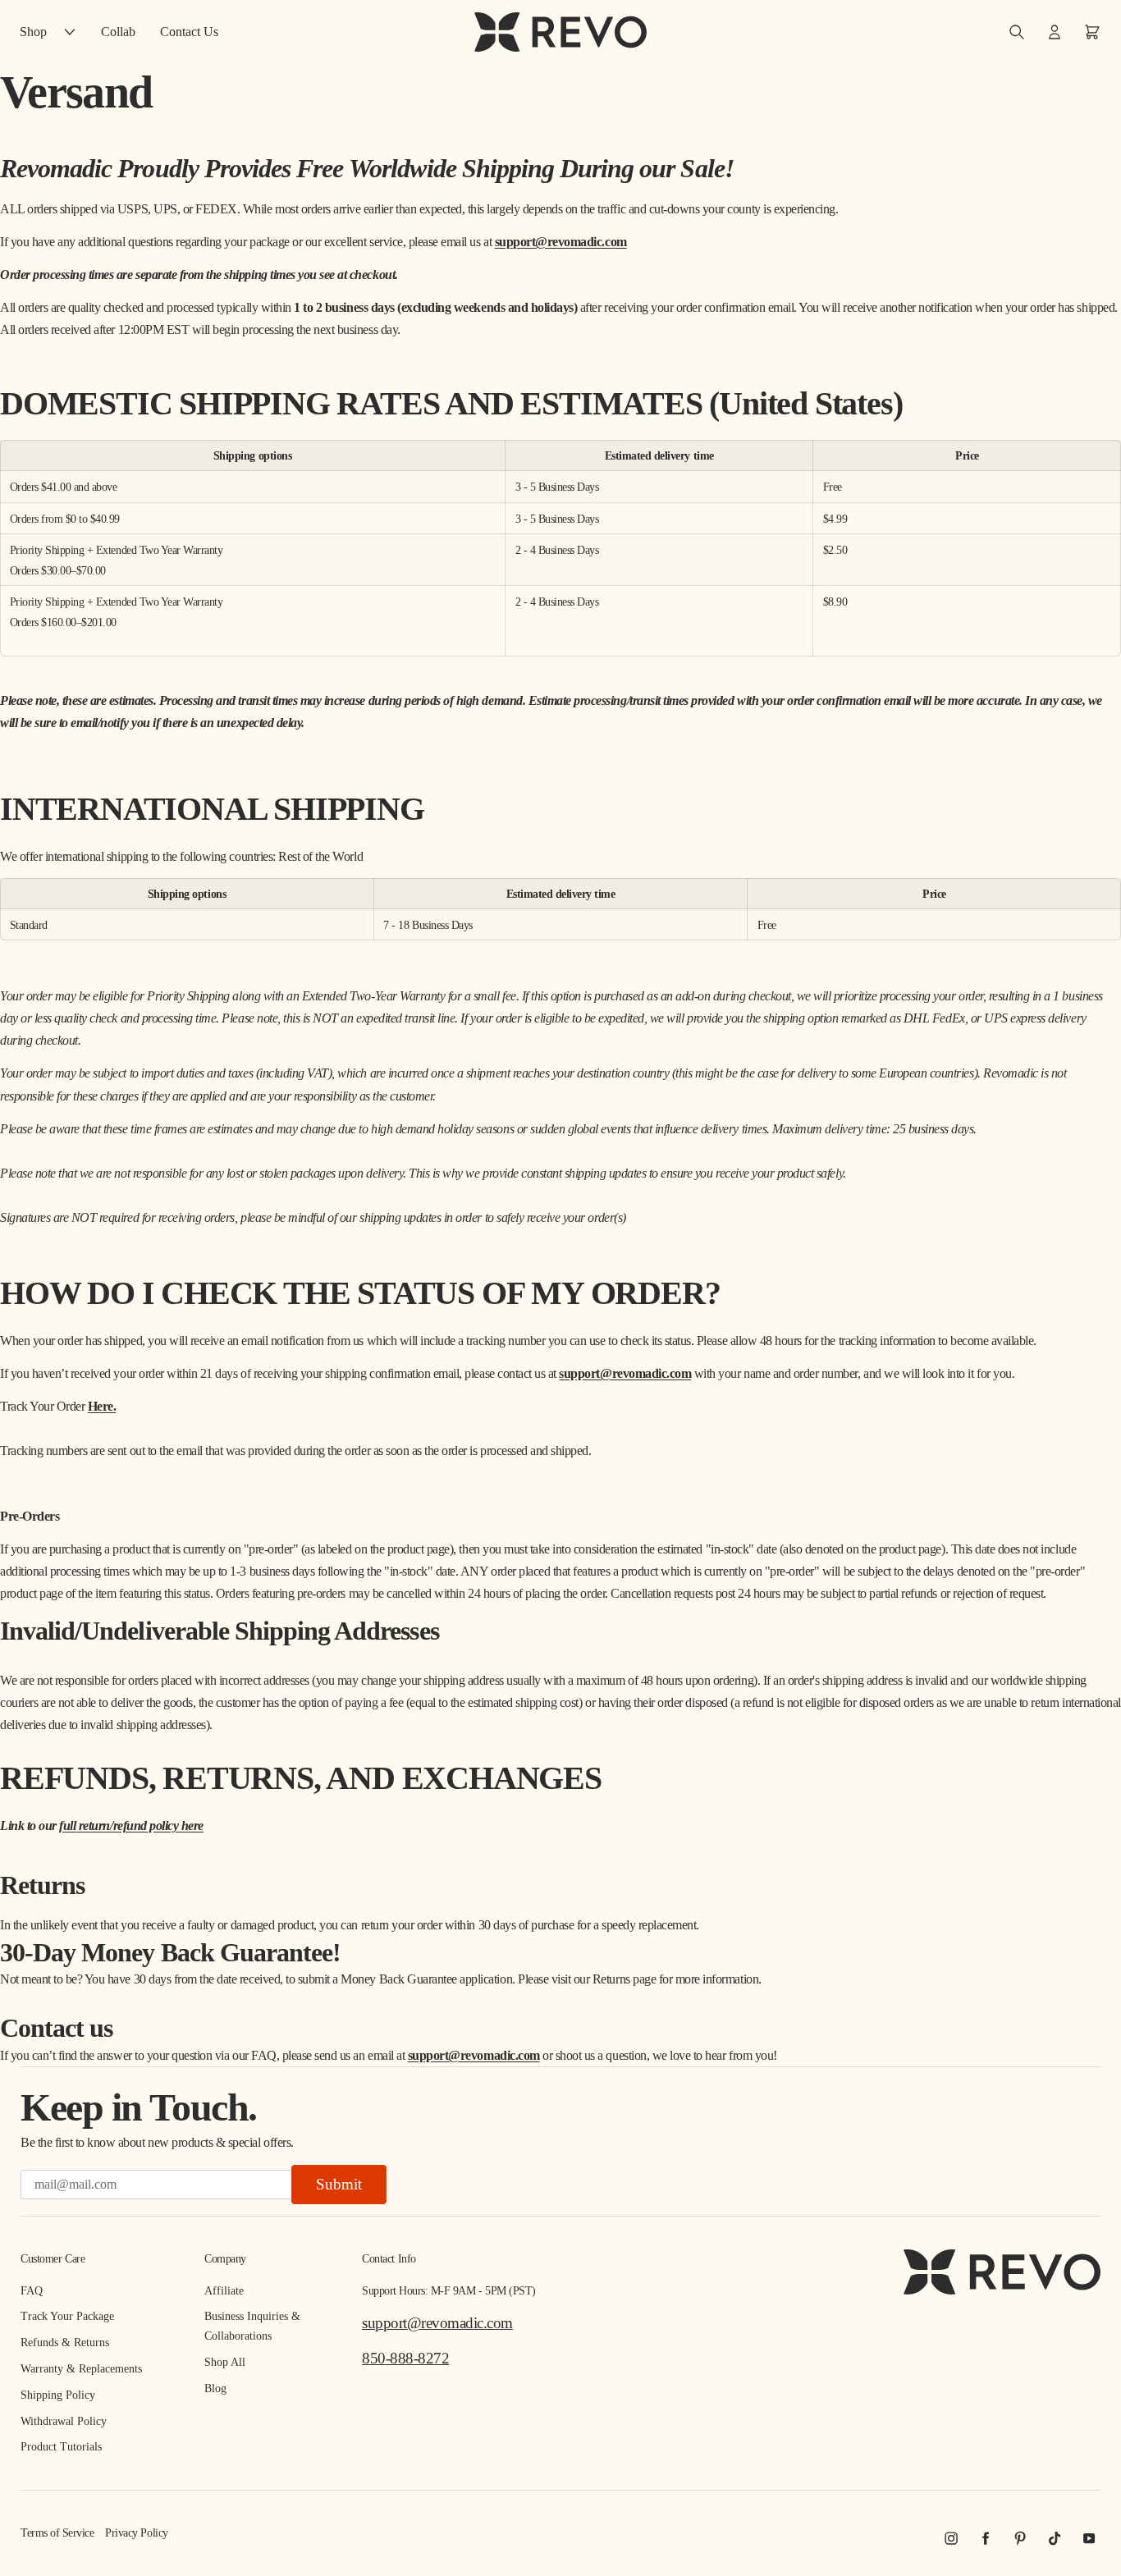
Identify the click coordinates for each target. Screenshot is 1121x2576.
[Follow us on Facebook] (986, 2538)
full (131, 1826)
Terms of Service (57, 2533)
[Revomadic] (560, 32)
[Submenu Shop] (74, 32)
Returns (611, 1979)
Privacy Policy (136, 2533)
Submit (339, 2184)
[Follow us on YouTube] (1089, 2538)
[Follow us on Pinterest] (1020, 2538)
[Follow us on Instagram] (951, 2538)
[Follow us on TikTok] (1055, 2538)
